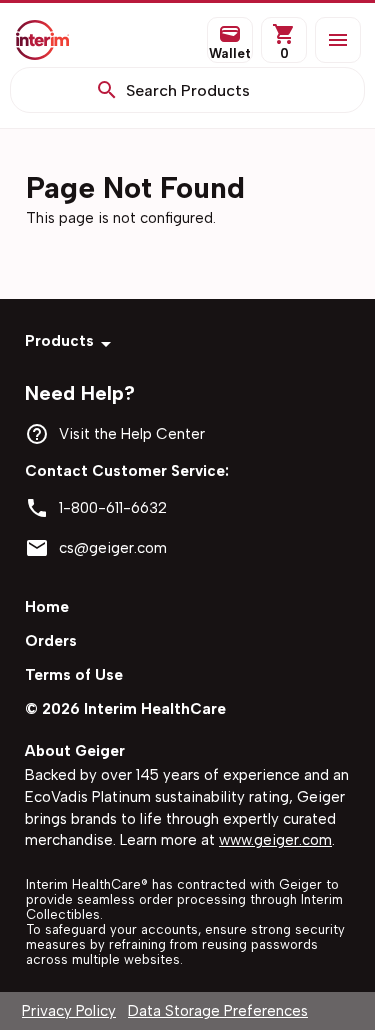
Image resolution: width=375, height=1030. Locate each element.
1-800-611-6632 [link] (113, 508)
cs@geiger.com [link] (113, 548)
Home (47, 607)
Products (59, 341)
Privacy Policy (69, 1011)
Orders (51, 641)
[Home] (57, 40)
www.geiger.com (275, 840)
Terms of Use (74, 675)
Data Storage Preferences (218, 1011)
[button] (338, 40)
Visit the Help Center (132, 434)
